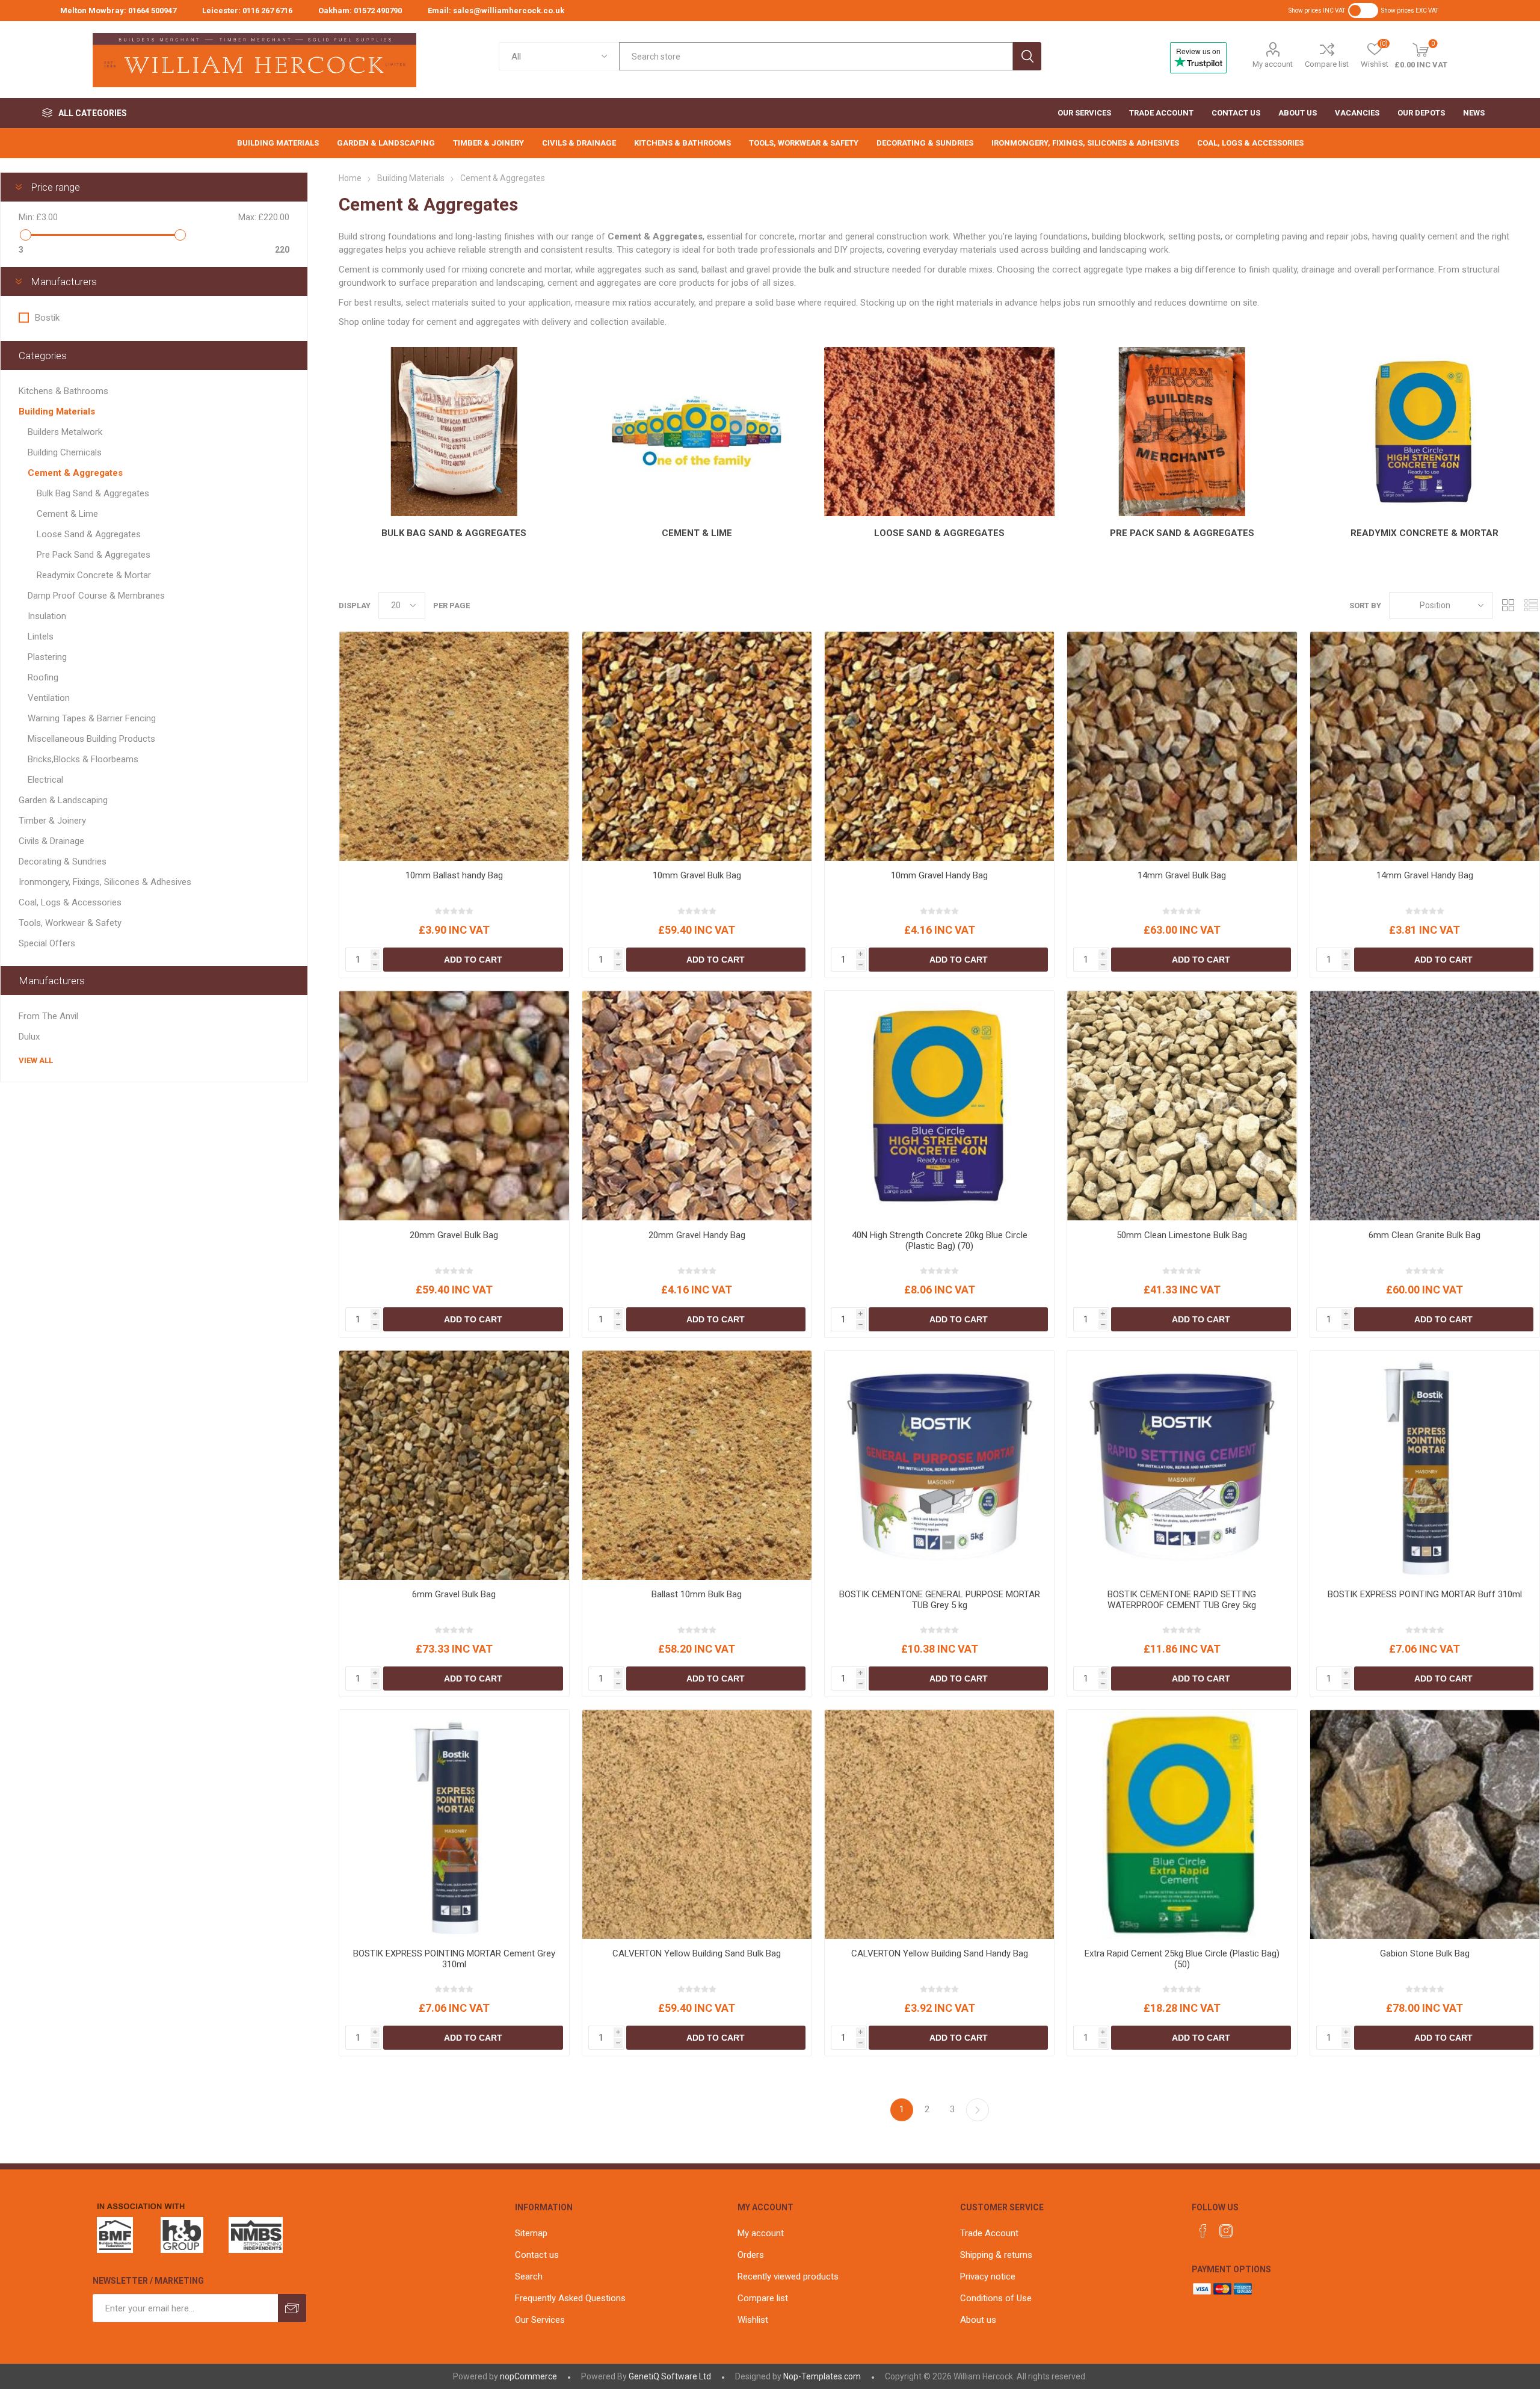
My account (1273, 64)
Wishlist (753, 2320)
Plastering (47, 657)
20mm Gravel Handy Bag (697, 1235)
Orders (751, 2255)
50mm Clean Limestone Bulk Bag (1182, 1235)
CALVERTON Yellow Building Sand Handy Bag (940, 1953)
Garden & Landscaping (63, 800)
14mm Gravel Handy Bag (1425, 875)
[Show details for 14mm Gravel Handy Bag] (1425, 746)
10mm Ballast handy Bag (454, 875)
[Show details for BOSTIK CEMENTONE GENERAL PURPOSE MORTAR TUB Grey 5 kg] (939, 1465)
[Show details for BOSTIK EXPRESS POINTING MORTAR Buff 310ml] (1425, 1465)
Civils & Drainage (51, 841)
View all (36, 1060)
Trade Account (989, 2233)
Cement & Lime (697, 533)
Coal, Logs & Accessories (70, 902)
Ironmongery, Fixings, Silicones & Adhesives (105, 882)
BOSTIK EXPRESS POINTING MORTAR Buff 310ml (1425, 1594)
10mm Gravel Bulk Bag (697, 875)
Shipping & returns (996, 2255)
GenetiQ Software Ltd (670, 2376)
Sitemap (531, 2233)
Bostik (47, 318)
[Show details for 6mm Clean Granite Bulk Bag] (1425, 1105)
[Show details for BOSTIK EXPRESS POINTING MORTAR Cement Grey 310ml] (454, 1824)
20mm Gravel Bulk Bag (454, 1235)
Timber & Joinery (52, 821)
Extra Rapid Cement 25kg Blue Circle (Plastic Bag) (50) (1182, 1959)
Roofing (43, 677)
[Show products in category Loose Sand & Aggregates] (939, 432)
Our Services (540, 2320)
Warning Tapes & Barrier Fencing (92, 718)
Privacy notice (988, 2276)
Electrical (45, 780)
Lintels (41, 637)
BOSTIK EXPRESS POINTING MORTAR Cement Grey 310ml (454, 1959)
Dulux (29, 1037)
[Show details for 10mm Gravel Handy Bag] (939, 746)
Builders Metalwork (65, 432)
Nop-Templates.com (822, 2376)
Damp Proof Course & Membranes (96, 596)
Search (1027, 56)
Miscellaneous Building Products (91, 739)
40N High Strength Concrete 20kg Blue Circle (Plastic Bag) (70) (940, 1241)
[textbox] (816, 56)
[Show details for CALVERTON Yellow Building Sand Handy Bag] (939, 1824)
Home (350, 178)
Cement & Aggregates (75, 473)
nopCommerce (528, 2376)
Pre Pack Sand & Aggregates (1182, 533)
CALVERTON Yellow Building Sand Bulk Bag (697, 1953)
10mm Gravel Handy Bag (939, 875)
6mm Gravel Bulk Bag (454, 1594)
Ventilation (49, 698)
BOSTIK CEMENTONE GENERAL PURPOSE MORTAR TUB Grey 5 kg (940, 1600)
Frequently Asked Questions (570, 2298)
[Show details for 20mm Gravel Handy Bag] (697, 1105)
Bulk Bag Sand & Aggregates (454, 533)
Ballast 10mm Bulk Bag (697, 1594)
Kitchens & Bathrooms (63, 391)
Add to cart (473, 960)
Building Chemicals (65, 452)
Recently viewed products (788, 2276)
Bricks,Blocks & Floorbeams (83, 759)
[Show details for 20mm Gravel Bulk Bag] (454, 1105)
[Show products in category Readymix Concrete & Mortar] (1425, 432)
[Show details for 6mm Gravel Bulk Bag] (454, 1465)
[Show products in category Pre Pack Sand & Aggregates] (1182, 432)
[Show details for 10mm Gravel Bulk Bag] (697, 746)
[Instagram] (1226, 2231)
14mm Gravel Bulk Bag (1182, 875)
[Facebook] (1203, 2231)
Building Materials (57, 412)
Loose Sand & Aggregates (939, 533)
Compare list (1327, 64)
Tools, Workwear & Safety (70, 923)
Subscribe (292, 2308)
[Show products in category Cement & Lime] (697, 432)
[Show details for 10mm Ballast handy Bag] (454, 746)
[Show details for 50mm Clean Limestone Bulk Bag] (1182, 1105)
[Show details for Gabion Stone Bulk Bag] (1425, 1824)
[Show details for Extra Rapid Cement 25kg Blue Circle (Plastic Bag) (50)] (1182, 1824)
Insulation (47, 616)
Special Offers (47, 943)
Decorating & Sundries (63, 862)
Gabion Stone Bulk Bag (1425, 1953)
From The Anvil (48, 1016)
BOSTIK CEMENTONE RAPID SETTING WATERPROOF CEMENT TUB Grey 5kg (1182, 1600)
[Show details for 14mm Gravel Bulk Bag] (1182, 746)
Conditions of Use (996, 2298)
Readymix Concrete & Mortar (1424, 533)
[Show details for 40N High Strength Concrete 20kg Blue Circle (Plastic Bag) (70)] (939, 1105)
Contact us (537, 2255)
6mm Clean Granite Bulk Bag (1424, 1235)
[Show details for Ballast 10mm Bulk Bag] (697, 1465)
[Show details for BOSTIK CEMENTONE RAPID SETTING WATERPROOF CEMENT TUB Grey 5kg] (1182, 1465)
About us (978, 2320)
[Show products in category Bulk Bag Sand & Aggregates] (454, 432)
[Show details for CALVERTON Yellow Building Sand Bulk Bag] (697, 1824)
